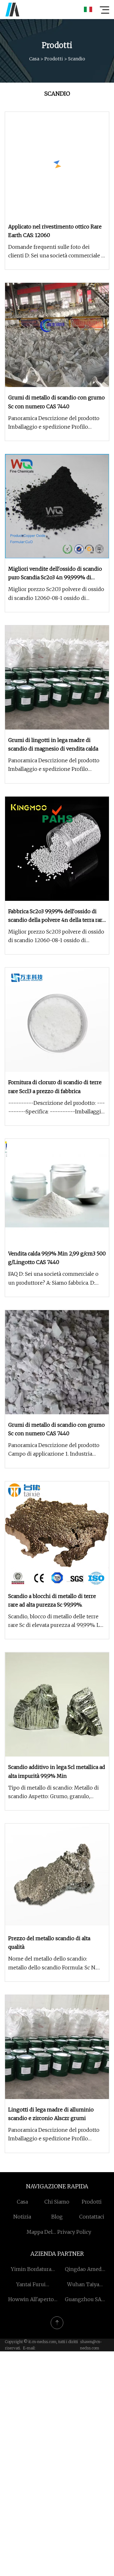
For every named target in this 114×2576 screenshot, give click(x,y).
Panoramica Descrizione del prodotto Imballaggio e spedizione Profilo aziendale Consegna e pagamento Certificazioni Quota (54, 423)
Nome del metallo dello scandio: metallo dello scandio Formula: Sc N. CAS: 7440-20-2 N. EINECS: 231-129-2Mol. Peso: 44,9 (52, 1964)
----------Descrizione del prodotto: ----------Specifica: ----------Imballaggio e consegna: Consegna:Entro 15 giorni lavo (57, 1108)
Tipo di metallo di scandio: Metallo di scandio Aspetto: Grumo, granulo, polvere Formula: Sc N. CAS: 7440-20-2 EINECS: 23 (54, 1793)
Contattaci (92, 2217)
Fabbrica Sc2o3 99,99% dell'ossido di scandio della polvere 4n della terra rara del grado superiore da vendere (57, 916)
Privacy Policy (74, 2232)
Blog (57, 2217)
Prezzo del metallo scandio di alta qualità (49, 1943)
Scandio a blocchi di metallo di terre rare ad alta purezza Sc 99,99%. (52, 1600)
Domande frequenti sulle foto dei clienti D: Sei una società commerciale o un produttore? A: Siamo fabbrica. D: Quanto (56, 252)
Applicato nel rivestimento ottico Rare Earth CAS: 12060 (55, 231)
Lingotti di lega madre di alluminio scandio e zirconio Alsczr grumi (51, 2114)
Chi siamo (57, 2202)
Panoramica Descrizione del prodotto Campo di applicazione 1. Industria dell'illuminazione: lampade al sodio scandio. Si (54, 1450)
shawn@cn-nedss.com (91, 2345)
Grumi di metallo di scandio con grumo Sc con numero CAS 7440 (57, 402)
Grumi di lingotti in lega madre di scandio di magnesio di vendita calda (53, 744)
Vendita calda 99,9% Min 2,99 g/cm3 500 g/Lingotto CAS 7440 (57, 1258)
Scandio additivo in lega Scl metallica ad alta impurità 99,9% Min (57, 1771)
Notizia (22, 2217)
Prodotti (54, 59)
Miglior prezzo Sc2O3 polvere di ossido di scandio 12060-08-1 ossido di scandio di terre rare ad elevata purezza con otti (56, 594)
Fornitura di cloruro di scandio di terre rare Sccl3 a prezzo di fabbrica (55, 1087)
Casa (34, 59)
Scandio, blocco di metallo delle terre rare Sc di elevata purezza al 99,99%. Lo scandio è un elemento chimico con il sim (56, 1621)
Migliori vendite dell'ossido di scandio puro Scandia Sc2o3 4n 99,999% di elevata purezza (55, 574)
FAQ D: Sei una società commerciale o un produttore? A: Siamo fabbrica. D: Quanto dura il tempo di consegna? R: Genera (54, 1279)
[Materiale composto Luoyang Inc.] (12, 10)
